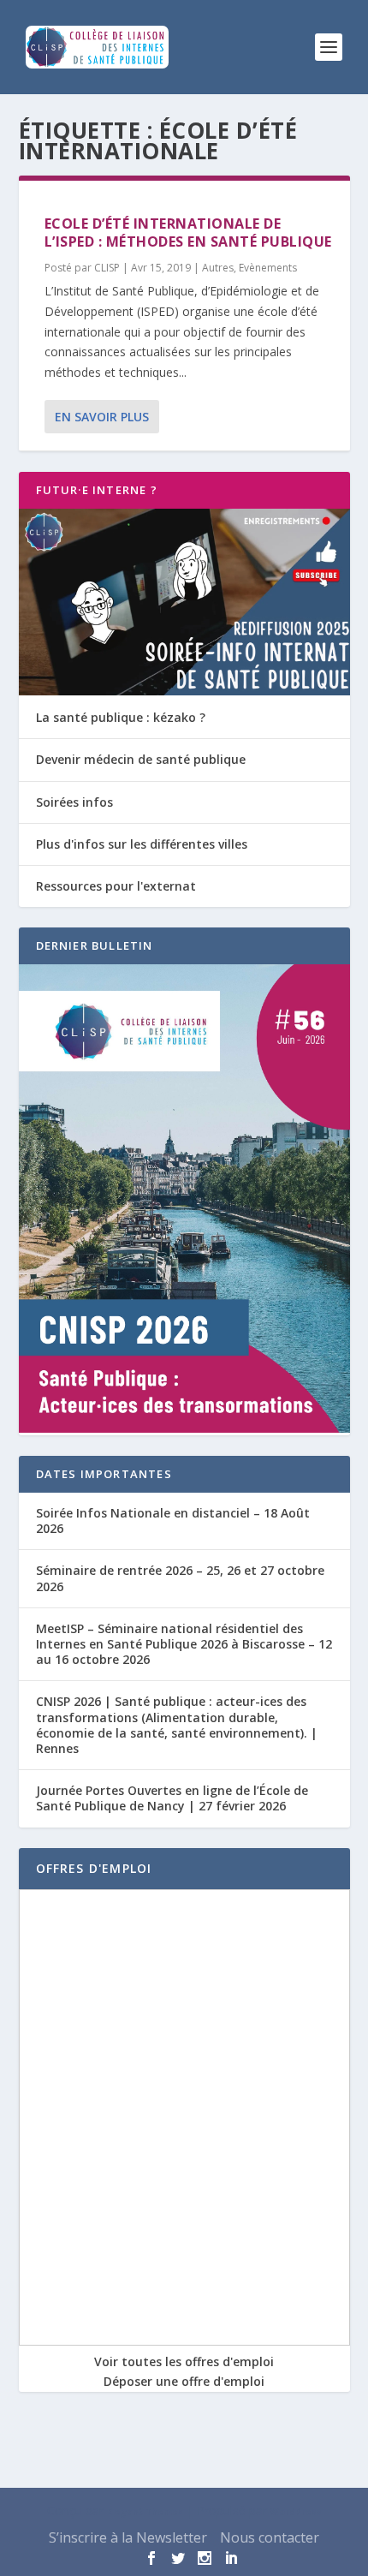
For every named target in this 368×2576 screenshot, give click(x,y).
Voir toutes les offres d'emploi (184, 2361)
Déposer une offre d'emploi (184, 2381)
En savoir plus (102, 417)
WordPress (296, 2512)
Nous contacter (270, 2537)
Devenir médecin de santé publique (141, 759)
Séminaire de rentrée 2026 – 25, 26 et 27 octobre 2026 (180, 1578)
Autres (218, 268)
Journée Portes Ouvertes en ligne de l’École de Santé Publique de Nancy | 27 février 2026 (172, 1798)
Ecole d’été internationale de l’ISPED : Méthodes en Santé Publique (188, 233)
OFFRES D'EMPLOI (94, 1868)
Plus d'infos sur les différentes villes (142, 844)
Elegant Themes (145, 2512)
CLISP (107, 268)
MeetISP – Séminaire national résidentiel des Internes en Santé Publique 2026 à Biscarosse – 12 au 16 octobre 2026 (184, 1644)
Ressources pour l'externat (116, 886)
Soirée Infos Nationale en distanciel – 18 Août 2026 (173, 1521)
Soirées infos (74, 802)
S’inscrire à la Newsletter (128, 2537)
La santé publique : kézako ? (121, 717)
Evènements (268, 268)
